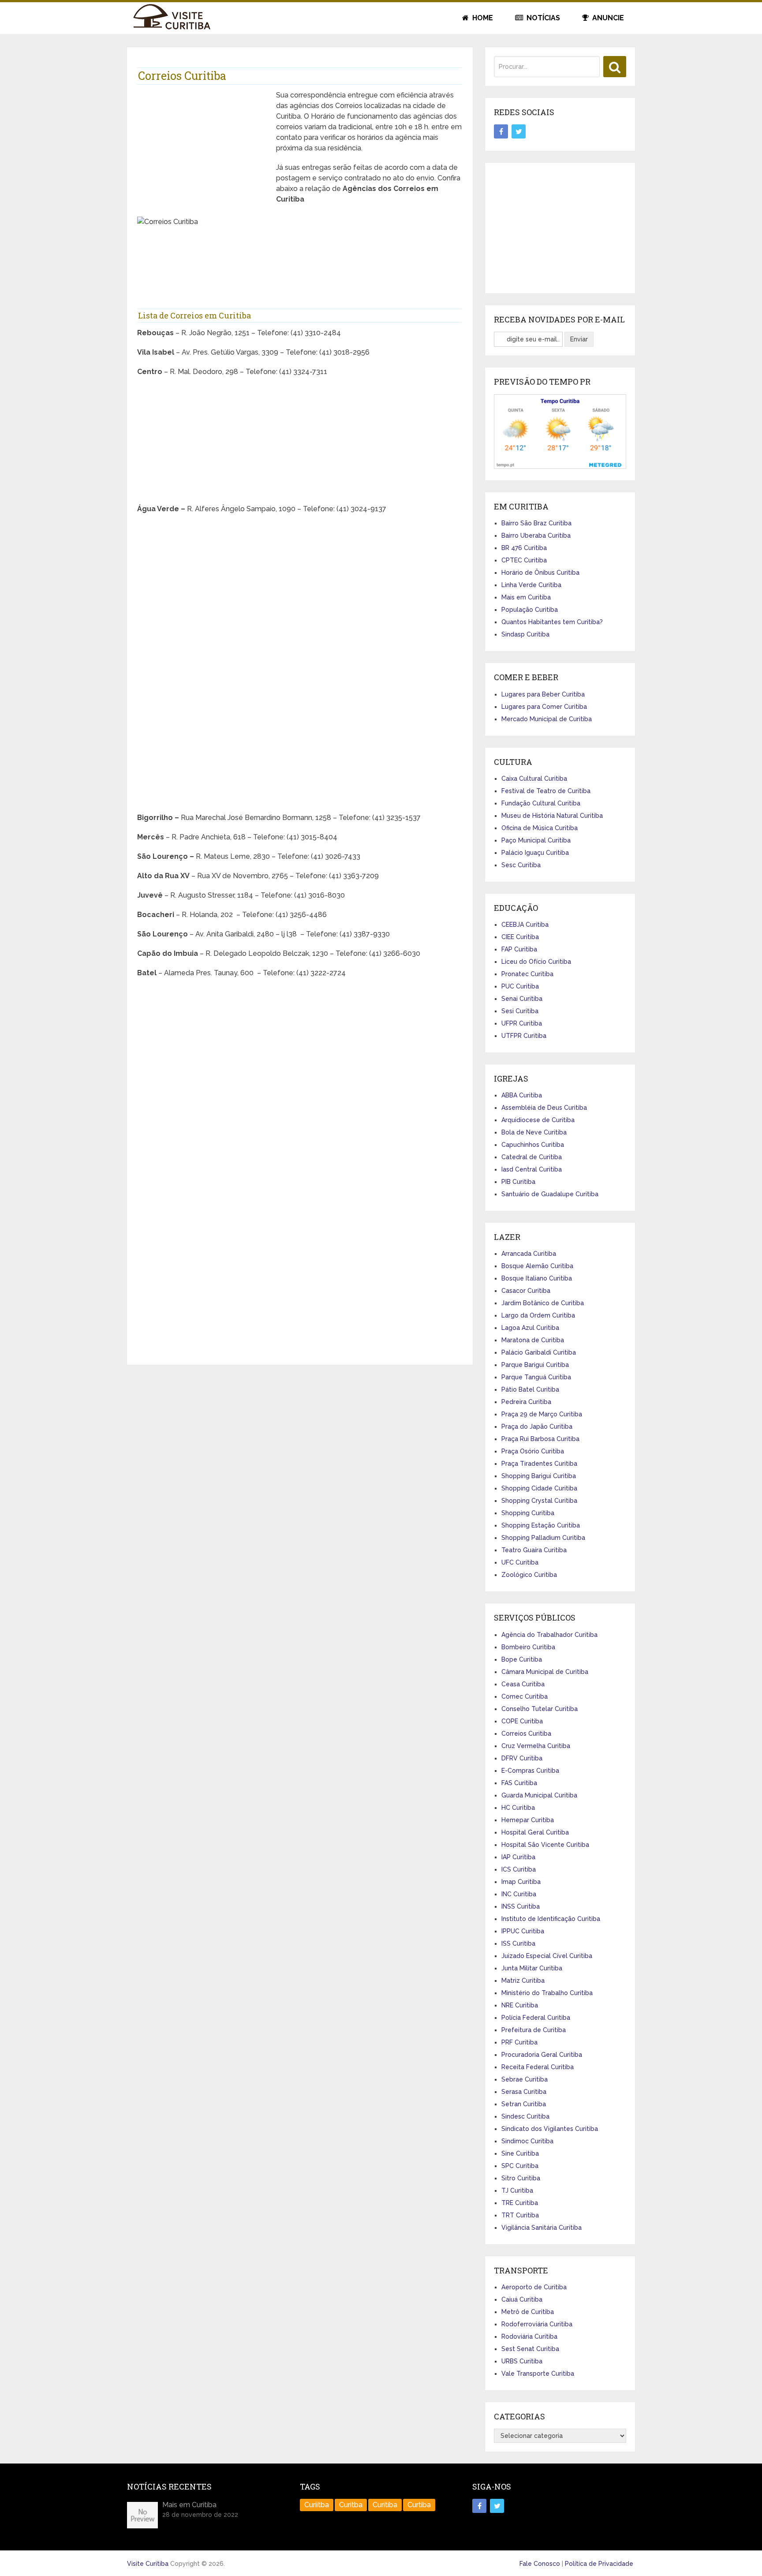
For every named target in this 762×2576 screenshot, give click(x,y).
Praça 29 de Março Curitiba (542, 1414)
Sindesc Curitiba (525, 2116)
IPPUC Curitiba (523, 1931)
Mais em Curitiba (526, 597)
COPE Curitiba (522, 1721)
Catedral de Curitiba (532, 1157)
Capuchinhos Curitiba (533, 1145)
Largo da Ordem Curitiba (538, 1315)
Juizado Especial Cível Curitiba (547, 1956)
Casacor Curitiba (526, 1291)
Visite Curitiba (148, 2564)
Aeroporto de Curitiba (534, 2287)
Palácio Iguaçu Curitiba (535, 853)
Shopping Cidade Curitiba (539, 1488)
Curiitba (317, 2505)
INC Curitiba (519, 1894)
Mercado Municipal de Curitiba (547, 719)
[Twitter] (519, 131)
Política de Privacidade (599, 2564)
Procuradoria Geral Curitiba (542, 2055)
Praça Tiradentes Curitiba (539, 1464)
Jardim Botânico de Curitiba (543, 1303)
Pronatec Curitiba (527, 974)
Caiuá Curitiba (522, 2299)
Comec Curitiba (525, 1696)
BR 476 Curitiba (524, 548)
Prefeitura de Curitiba (534, 2030)
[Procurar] (615, 67)
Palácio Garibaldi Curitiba (539, 1352)
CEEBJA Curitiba (525, 925)
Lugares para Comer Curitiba (544, 707)
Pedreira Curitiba (526, 1402)
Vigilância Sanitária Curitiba (542, 2228)
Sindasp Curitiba (525, 634)
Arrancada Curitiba (529, 1254)
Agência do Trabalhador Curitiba (549, 1635)
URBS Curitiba (522, 2361)
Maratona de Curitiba (533, 1340)
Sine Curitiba (520, 2153)
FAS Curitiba (519, 1783)
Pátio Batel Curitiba (530, 1389)
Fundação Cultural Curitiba (541, 803)
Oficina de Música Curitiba (540, 828)
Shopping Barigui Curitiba (539, 1476)
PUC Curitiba (520, 986)
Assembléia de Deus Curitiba (544, 1108)
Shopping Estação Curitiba (541, 1525)
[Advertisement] (203, 152)
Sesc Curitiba (521, 865)
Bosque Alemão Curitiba (537, 1266)
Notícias (542, 18)
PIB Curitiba (518, 1182)
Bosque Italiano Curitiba (537, 1278)
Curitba (351, 2505)
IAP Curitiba (518, 1857)
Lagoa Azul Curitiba (530, 1328)
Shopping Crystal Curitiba (539, 1501)
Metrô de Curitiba (528, 2312)
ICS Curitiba (519, 1869)
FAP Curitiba (519, 949)
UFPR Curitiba (522, 1023)
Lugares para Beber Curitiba (543, 694)
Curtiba (419, 2505)
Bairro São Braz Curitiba (536, 523)
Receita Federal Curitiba (538, 2067)
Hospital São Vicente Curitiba (545, 1845)
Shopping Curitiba (528, 1513)
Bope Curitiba (522, 1659)
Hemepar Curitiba (528, 1820)
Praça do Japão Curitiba (537, 1427)
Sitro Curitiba (521, 2178)
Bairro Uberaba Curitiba (536, 535)
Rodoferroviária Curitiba (537, 2324)
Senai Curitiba (522, 999)
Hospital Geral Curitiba (535, 1832)
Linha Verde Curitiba (531, 585)
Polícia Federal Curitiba (536, 2018)
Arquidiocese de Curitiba (538, 1120)
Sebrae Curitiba (525, 2079)
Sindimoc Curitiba (527, 2141)
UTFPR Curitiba (524, 1036)
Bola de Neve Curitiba (534, 1132)
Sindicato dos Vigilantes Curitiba (550, 2129)
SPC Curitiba (520, 2166)
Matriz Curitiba (523, 1981)
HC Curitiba (518, 1808)
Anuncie (607, 18)
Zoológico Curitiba (529, 1575)
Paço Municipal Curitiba (536, 840)
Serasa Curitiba (524, 2092)
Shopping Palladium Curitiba (543, 1538)
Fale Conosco (540, 2564)
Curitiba (385, 2505)
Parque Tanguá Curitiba (536, 1377)
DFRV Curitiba (522, 1758)
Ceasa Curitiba (523, 1684)
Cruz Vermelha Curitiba (536, 1746)
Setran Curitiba (524, 2104)
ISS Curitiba (518, 1943)
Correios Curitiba (526, 1734)
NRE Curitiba (520, 2005)
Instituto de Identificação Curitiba (551, 1919)
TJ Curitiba (517, 2190)
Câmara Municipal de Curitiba (545, 1672)
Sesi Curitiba (520, 1011)
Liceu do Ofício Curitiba (536, 962)
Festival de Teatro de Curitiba (546, 791)
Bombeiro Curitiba (528, 1647)
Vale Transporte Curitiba (538, 2374)
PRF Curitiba (519, 2042)
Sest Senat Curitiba (530, 2349)
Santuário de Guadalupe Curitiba (550, 1194)
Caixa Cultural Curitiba (534, 779)
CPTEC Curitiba (524, 560)
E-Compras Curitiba (530, 1771)
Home (482, 18)
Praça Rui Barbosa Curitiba (540, 1439)
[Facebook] (501, 131)
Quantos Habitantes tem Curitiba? (552, 622)
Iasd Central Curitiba (532, 1169)
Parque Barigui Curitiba (535, 1365)
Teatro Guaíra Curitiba (534, 1550)
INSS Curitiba (521, 1906)
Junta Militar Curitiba (532, 1968)
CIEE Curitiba (520, 937)
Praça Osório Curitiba (533, 1451)
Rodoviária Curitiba (529, 2336)
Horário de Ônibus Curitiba (540, 573)
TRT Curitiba (520, 2215)
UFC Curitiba (520, 1562)
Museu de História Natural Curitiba (552, 816)
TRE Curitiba (520, 2203)
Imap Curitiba (521, 1882)
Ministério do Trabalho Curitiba (547, 1993)
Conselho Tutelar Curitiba (540, 1709)
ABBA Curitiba (522, 1095)
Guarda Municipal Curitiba (539, 1795)
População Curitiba (530, 610)
